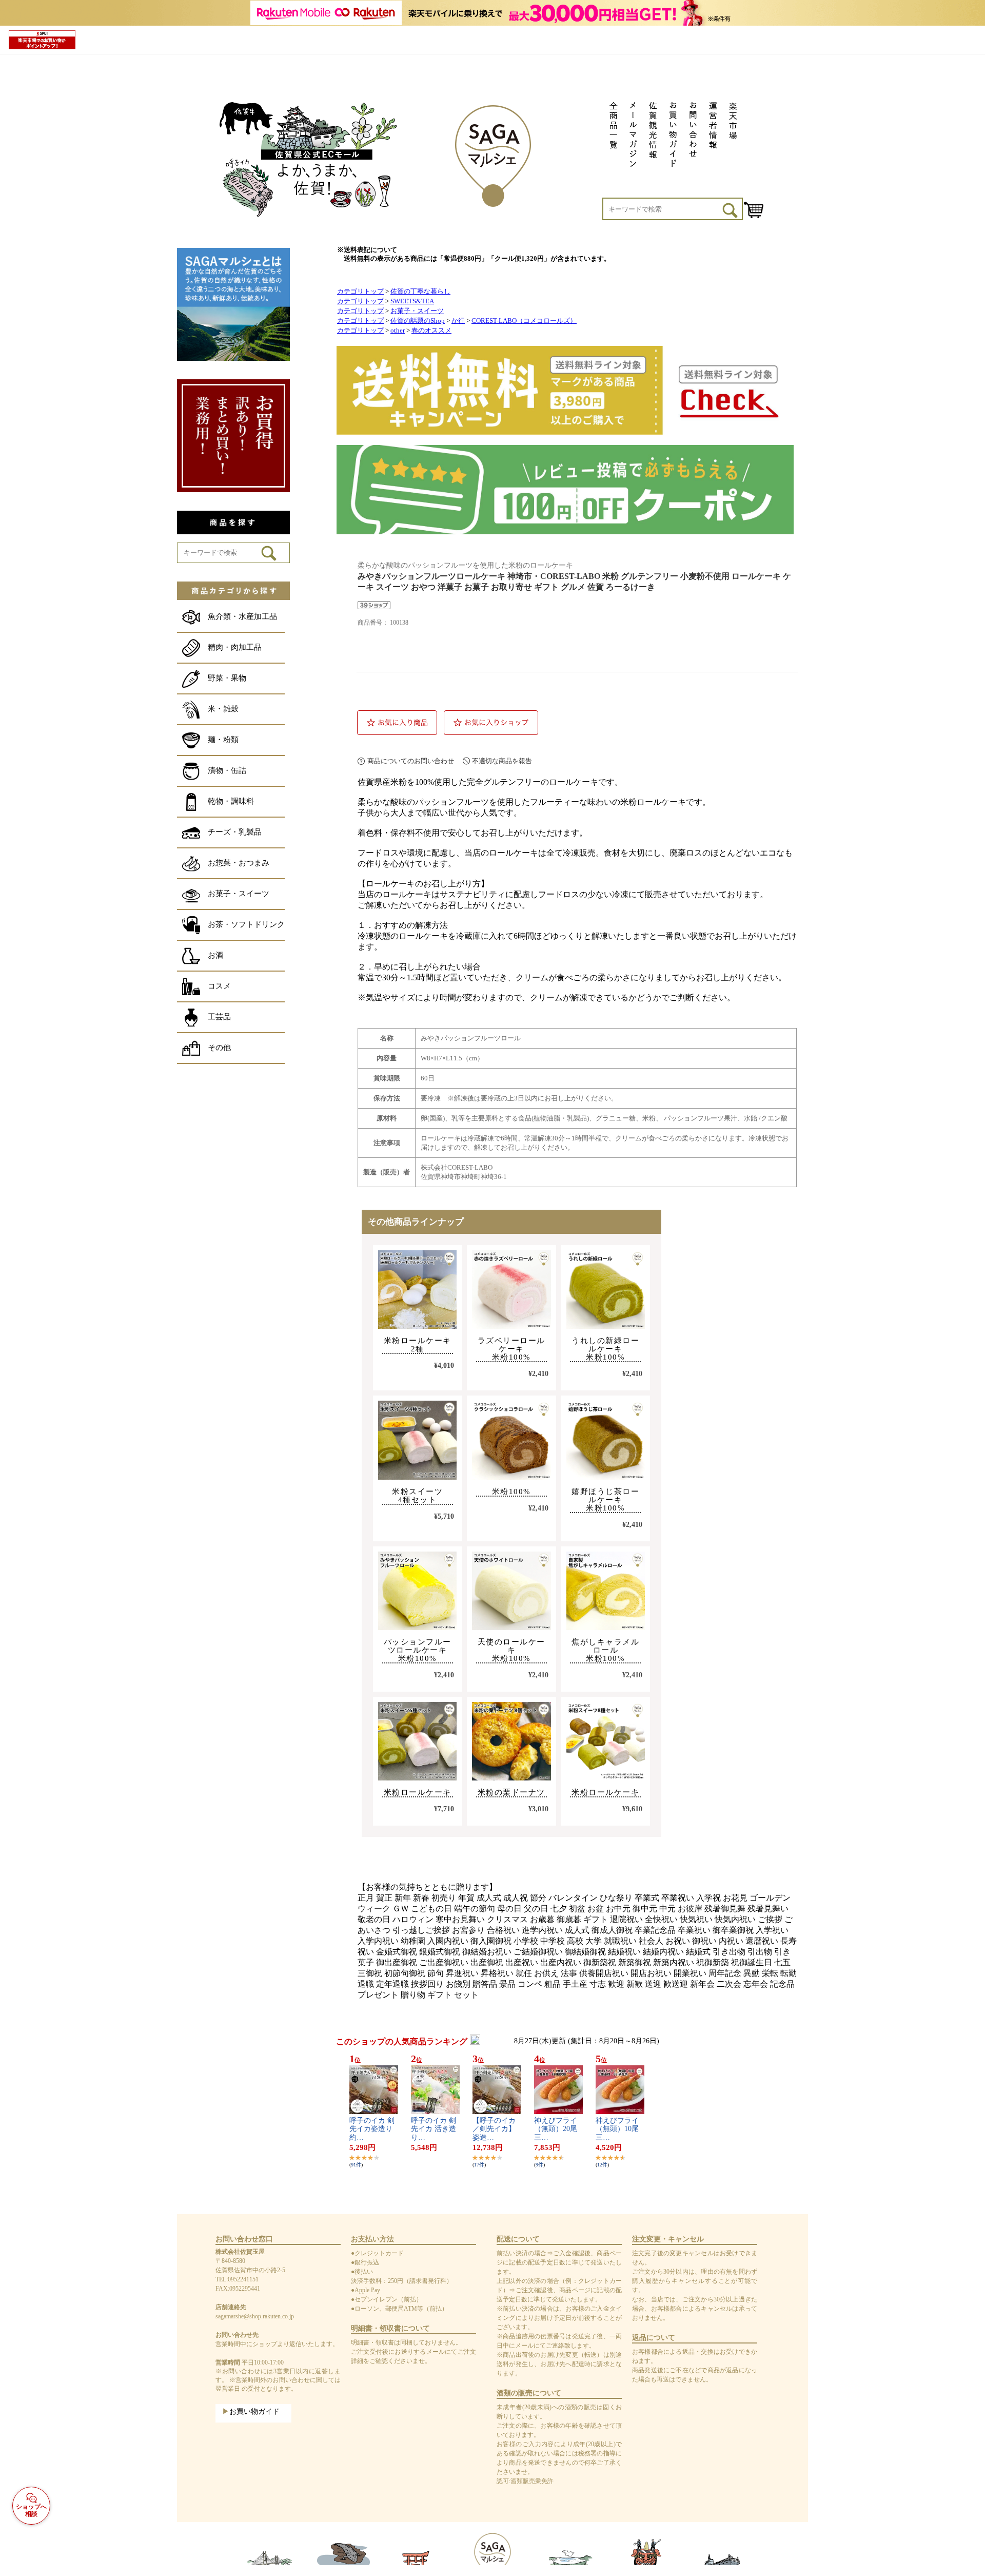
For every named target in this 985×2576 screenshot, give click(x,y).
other (398, 331)
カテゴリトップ (360, 292)
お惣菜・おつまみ (239, 863)
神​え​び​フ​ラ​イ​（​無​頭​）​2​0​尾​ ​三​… (559, 2129)
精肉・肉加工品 (235, 647)
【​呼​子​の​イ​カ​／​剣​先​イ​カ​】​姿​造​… (494, 2129)
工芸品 (219, 1017)
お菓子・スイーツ (239, 894)
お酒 (215, 955)
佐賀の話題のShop (418, 321)
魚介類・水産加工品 (242, 616)
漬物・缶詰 (227, 770)
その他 (219, 1048)
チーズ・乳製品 (235, 832)
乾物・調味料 (231, 801)
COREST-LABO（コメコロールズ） (524, 321)
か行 (458, 321)
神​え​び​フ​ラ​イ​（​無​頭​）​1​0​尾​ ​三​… (621, 2129)
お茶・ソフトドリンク (246, 924)
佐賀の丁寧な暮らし (420, 292)
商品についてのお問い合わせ (411, 761)
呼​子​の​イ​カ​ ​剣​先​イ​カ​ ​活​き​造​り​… (434, 2129)
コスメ (219, 986)
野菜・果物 (227, 678)
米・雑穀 (223, 709)
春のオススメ (431, 331)
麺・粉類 (223, 740)
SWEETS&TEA (412, 301)
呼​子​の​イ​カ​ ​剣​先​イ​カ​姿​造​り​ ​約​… (372, 2129)
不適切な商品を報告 (502, 761)
